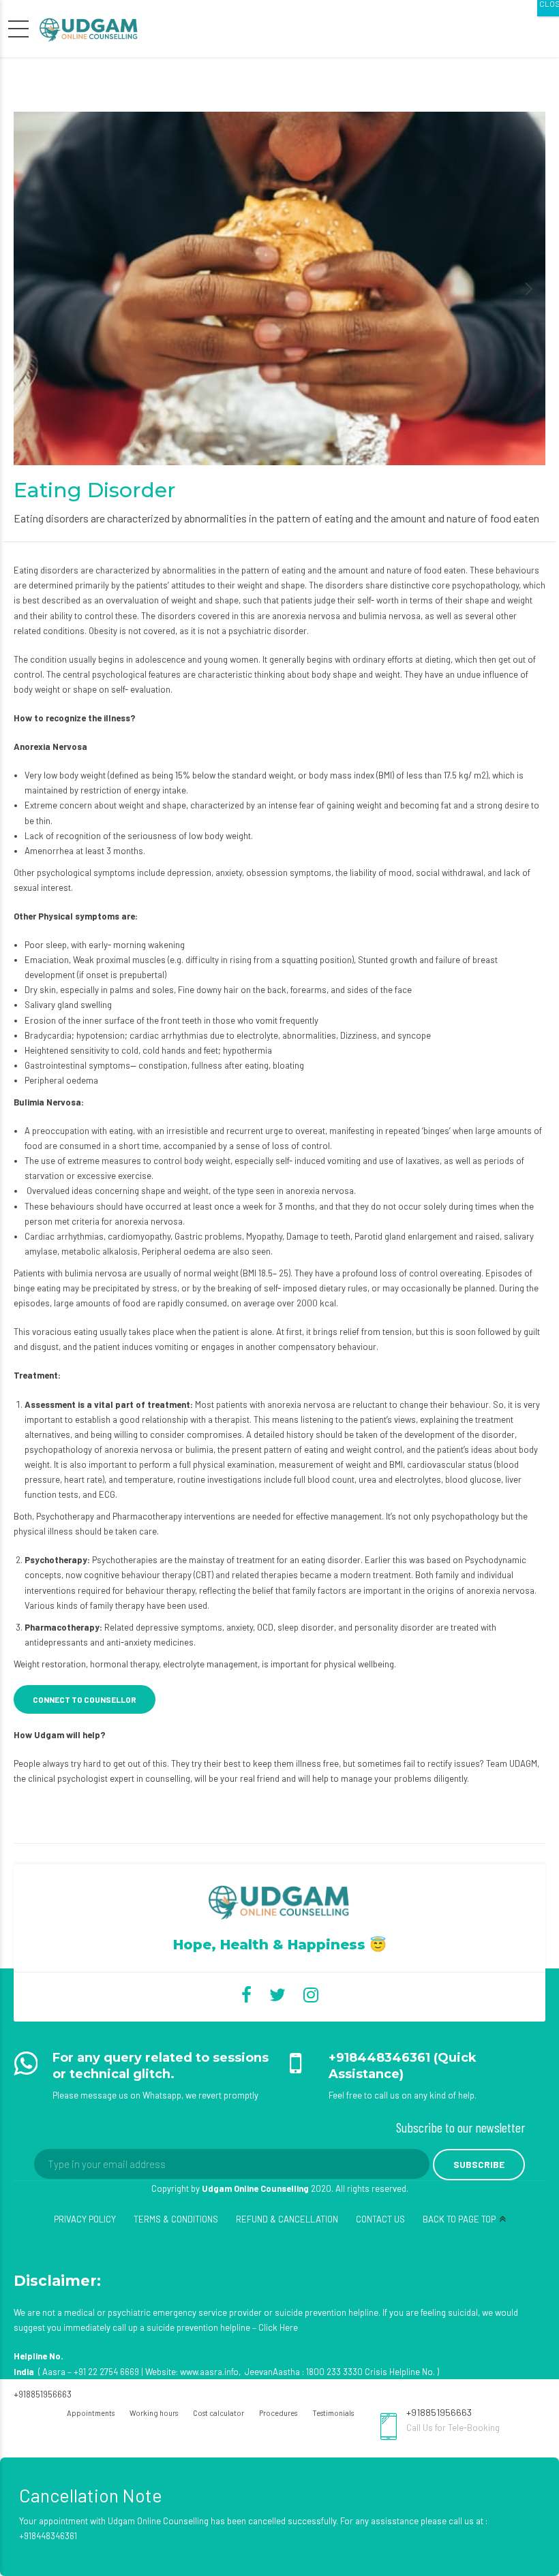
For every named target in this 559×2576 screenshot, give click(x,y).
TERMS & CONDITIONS (176, 2219)
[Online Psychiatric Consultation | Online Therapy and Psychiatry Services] (279, 1901)
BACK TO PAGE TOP (459, 2219)
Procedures (278, 2413)
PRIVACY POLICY (85, 2219)
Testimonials (333, 2413)
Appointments (91, 2413)
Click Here (278, 2327)
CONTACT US (380, 2219)
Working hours (154, 2413)
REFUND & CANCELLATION (287, 2219)
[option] (279, 288)
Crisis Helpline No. (400, 2372)
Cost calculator (218, 2413)
